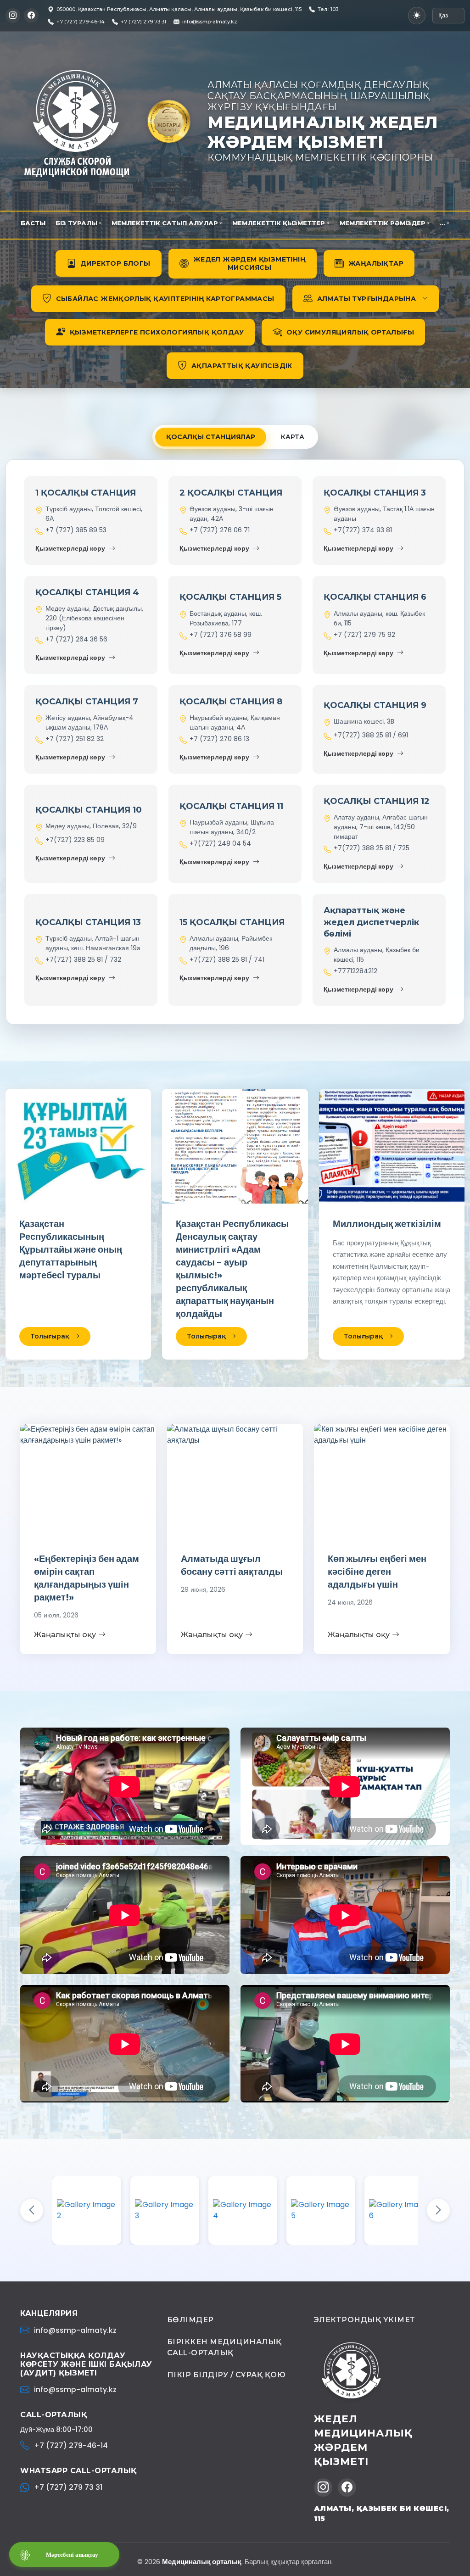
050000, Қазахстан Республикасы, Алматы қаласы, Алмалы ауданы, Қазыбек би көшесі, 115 (179, 9)
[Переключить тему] (417, 16)
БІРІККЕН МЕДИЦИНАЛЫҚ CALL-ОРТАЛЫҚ (224, 2347)
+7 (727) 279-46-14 (71, 2445)
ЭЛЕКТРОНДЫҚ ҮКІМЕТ (365, 2320)
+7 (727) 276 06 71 (220, 530)
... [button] (442, 223)
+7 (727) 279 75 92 (364, 635)
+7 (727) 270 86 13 (219, 739)
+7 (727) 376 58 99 (221, 635)
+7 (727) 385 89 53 (76, 530)
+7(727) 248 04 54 (220, 843)
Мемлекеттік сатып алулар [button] (165, 223)
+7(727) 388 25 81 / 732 (83, 959)
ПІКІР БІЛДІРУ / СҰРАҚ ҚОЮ (227, 2375)
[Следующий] (438, 2210)
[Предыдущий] (32, 2210)
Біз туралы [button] (76, 223)
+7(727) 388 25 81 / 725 (372, 848)
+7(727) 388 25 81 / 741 (227, 959)
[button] (366, 299)
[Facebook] (31, 16)
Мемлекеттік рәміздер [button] (383, 223)
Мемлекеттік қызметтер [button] (279, 223)
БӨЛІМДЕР (190, 2320)
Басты (33, 223)
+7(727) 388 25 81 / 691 (371, 735)
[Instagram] (13, 16)
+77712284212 (355, 971)
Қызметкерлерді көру (70, 548)
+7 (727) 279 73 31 (68, 2487)
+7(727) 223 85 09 (75, 840)
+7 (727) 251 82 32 (75, 739)
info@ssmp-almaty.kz (210, 22)
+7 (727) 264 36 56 (76, 639)
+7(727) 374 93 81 (363, 530)
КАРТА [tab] (293, 437)
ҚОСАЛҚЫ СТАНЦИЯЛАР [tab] (211, 437)
